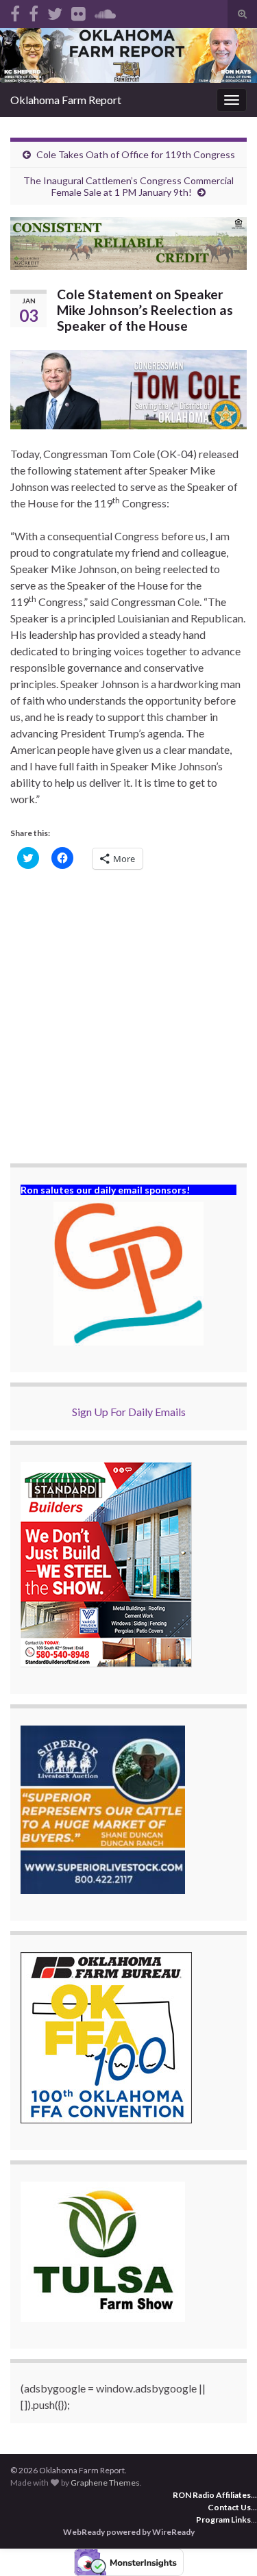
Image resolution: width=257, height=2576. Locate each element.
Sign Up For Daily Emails (129, 1412)
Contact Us (229, 2507)
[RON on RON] (55, 11)
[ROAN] (15, 11)
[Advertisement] (128, 1018)
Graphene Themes (105, 2483)
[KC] (34, 11)
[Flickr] (78, 11)
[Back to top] (226, 2545)
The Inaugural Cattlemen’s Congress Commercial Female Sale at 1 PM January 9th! (128, 186)
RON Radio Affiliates (212, 2495)
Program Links (223, 2520)
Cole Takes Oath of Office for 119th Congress (136, 154)
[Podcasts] (105, 11)
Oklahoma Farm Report (66, 100)
